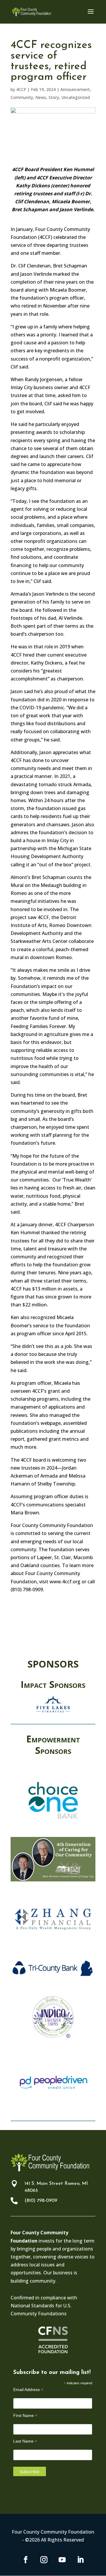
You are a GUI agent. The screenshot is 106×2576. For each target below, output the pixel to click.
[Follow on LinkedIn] (80, 2560)
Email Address (28, 2390)
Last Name (25, 2441)
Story (54, 97)
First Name (25, 2416)
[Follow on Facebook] (26, 2560)
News (41, 97)
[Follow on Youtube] (62, 2560)
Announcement (75, 89)
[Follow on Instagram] (44, 2560)
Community (22, 97)
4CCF (21, 89)
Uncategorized (76, 97)
